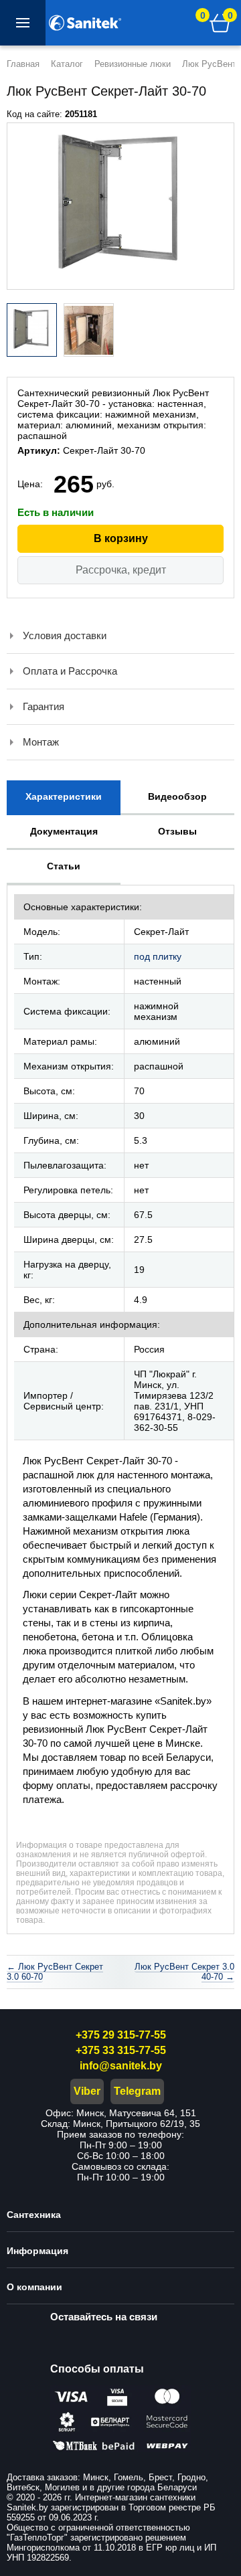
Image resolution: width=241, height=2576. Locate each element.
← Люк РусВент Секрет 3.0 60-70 (55, 1972)
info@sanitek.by (121, 2066)
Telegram (137, 2091)
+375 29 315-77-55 (121, 2035)
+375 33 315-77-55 (121, 2050)
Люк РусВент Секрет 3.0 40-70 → (184, 1972)
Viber (87, 2091)
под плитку (158, 956)
